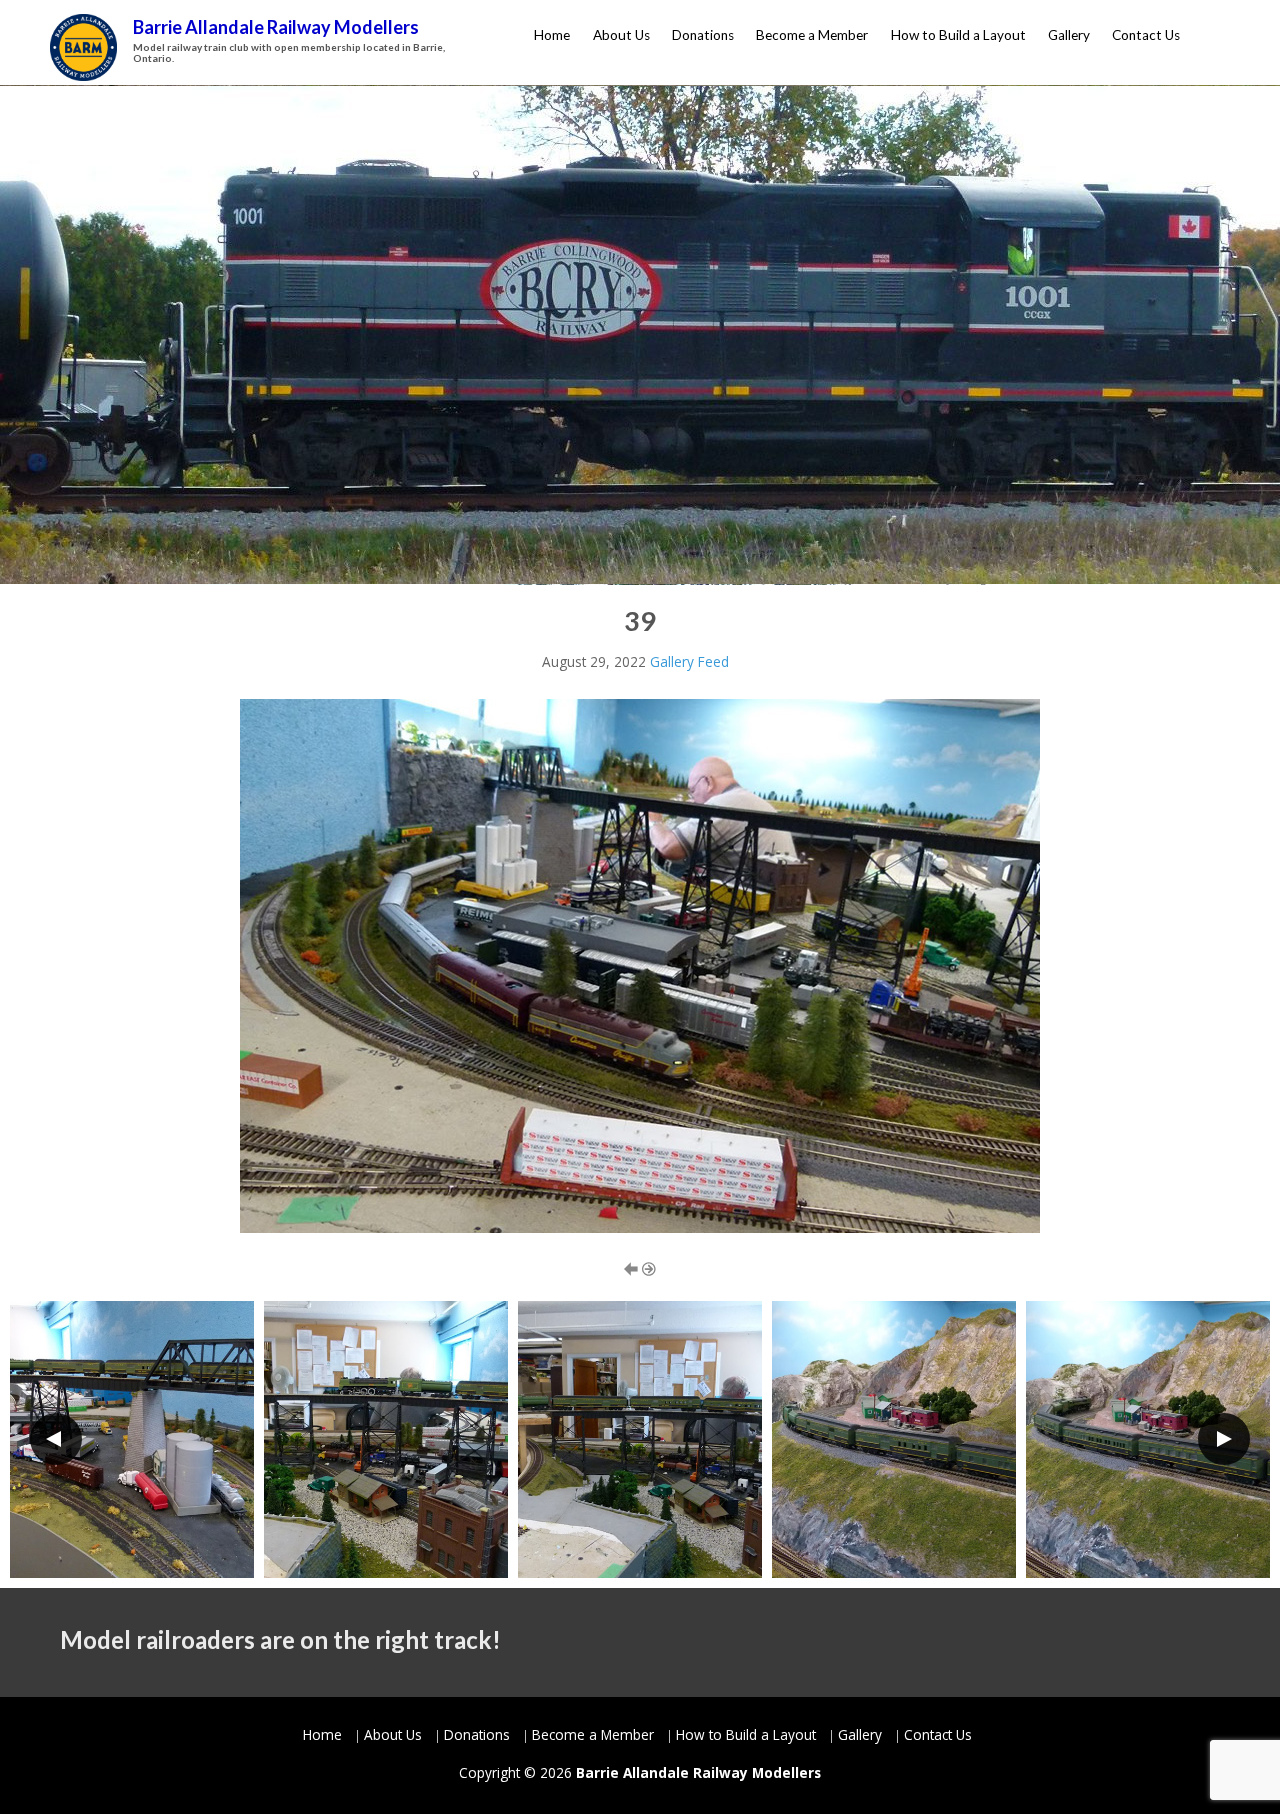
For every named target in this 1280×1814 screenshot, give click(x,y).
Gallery (1069, 35)
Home (552, 35)
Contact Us (1146, 35)
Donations (703, 35)
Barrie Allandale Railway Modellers (276, 27)
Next (1224, 1439)
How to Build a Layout (958, 35)
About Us (621, 35)
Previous (56, 1439)
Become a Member (812, 35)
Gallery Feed (689, 661)
